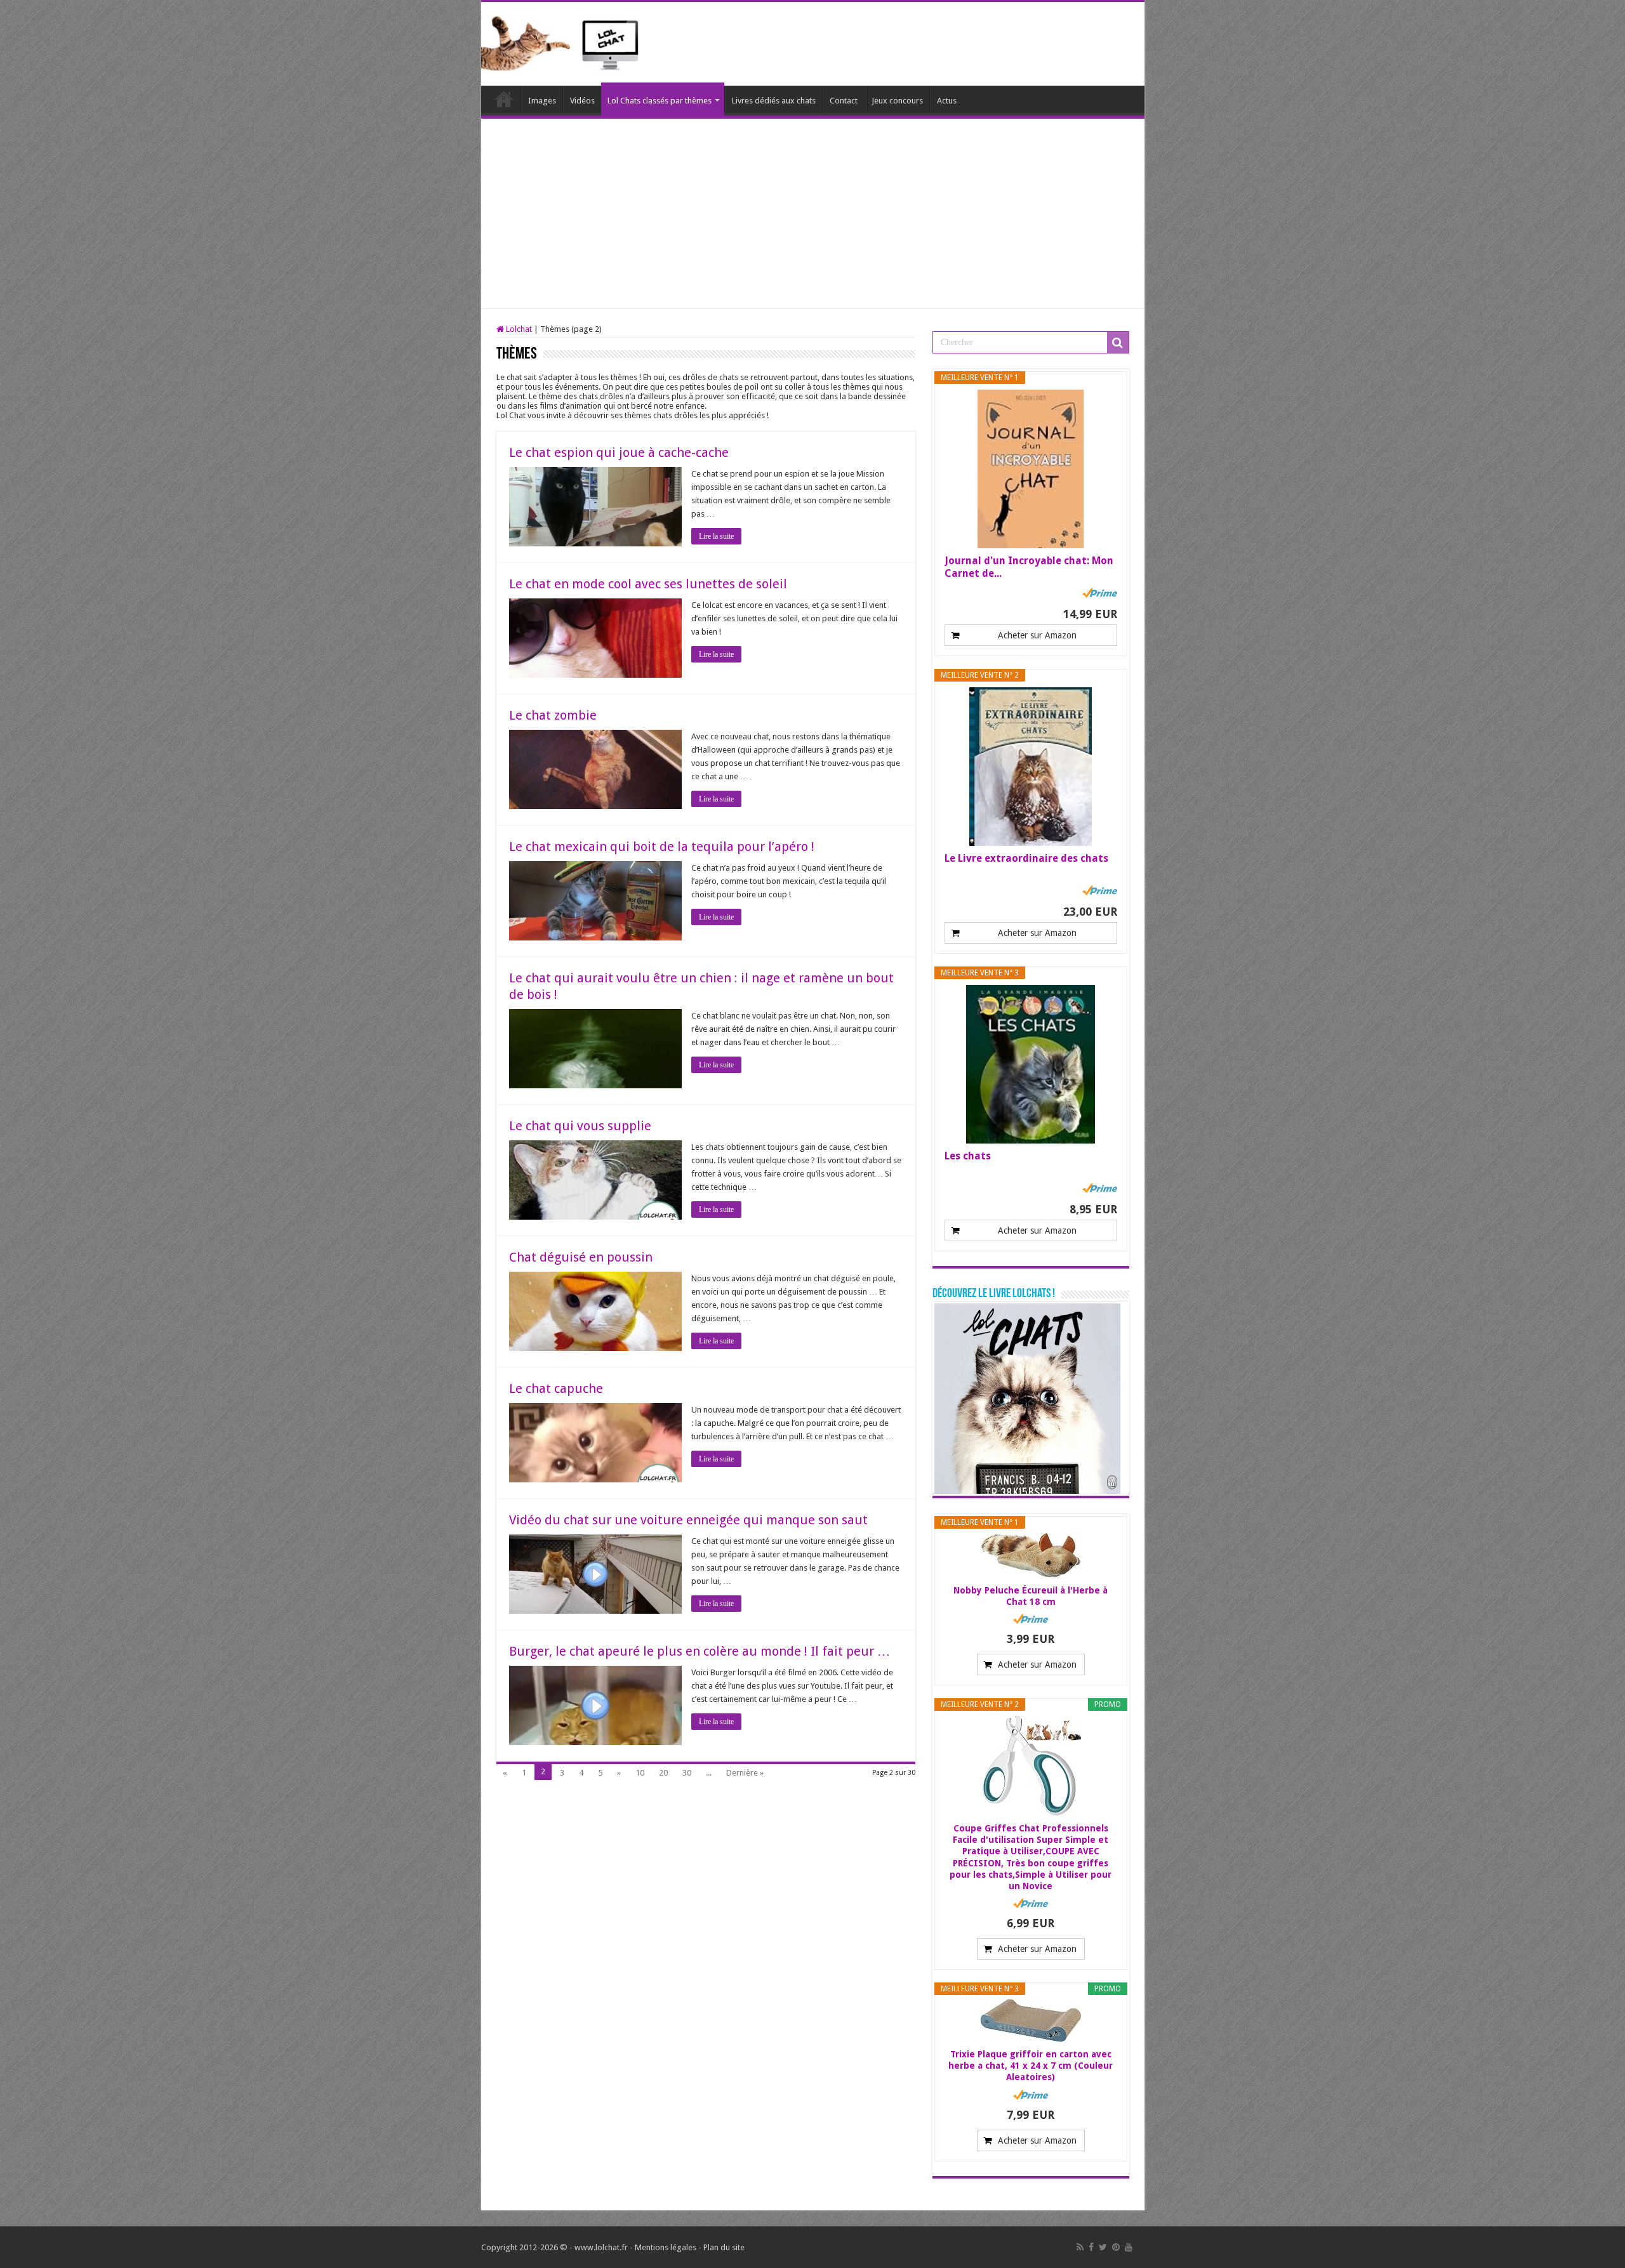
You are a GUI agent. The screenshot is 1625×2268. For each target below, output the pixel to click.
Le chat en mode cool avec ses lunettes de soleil (648, 584)
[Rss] (1080, 2247)
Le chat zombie (553, 715)
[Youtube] (1129, 2247)
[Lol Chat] (565, 42)
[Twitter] (1103, 2247)
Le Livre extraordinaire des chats (1026, 858)
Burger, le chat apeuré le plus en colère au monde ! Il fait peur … (700, 1651)
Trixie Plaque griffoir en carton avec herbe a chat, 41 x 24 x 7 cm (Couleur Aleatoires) (1031, 2066)
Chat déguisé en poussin (581, 1257)
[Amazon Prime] (1100, 593)
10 (640, 1773)
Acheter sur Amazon (1037, 635)
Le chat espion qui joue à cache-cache (619, 452)
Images (542, 101)
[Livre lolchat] (1027, 1398)
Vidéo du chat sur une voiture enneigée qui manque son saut (688, 1520)
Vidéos (582, 101)
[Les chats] (1031, 1064)
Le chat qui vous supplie (580, 1126)
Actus (947, 101)
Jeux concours (897, 101)
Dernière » (745, 1773)
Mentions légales (666, 2247)
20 (663, 1773)
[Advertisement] (813, 214)
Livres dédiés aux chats (774, 101)
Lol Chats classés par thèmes (660, 101)
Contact (844, 101)
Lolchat (504, 99)
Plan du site (724, 2247)
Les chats (968, 1156)
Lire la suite (716, 536)
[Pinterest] (1116, 2247)
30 (687, 1773)
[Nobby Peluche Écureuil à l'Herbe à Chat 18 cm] (1031, 1555)
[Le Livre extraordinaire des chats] (1031, 767)
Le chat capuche (556, 1388)
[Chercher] (1118, 343)
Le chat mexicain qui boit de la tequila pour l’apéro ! (662, 847)
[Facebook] (1091, 2247)
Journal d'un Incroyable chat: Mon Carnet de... (1029, 567)
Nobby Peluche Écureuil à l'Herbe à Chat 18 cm (1031, 1596)
